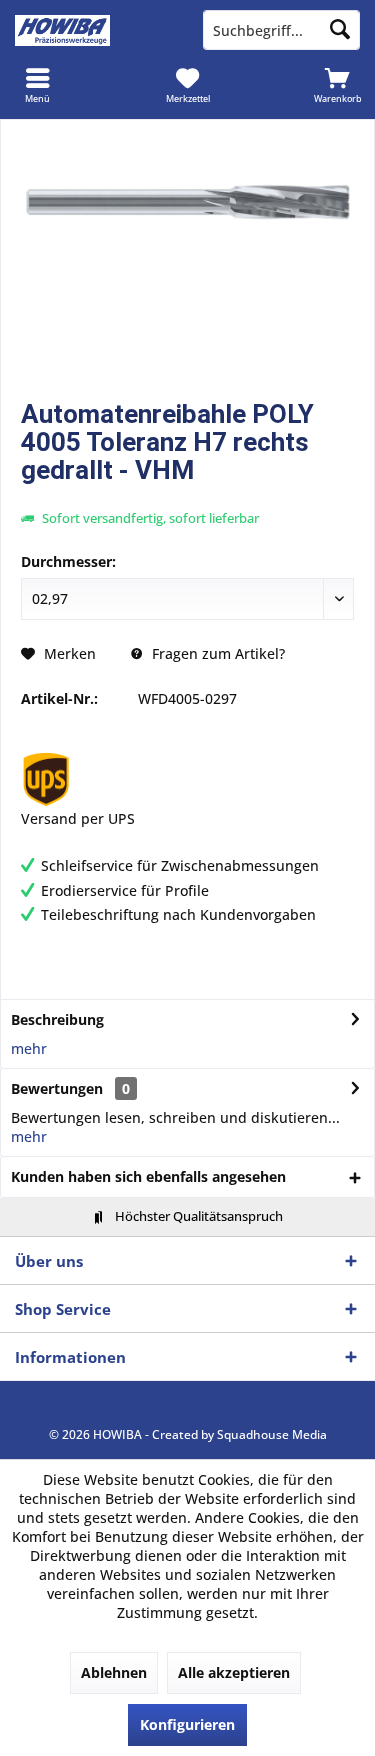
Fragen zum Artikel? (216, 653)
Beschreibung (57, 1019)
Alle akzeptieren (234, 1672)
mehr (29, 1048)
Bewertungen (57, 1088)
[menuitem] (37, 85)
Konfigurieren (187, 1724)
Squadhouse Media (272, 1434)
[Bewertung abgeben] (187, 496)
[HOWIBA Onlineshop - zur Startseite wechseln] (94, 30)
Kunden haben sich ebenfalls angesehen (148, 1176)
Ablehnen (114, 1672)
